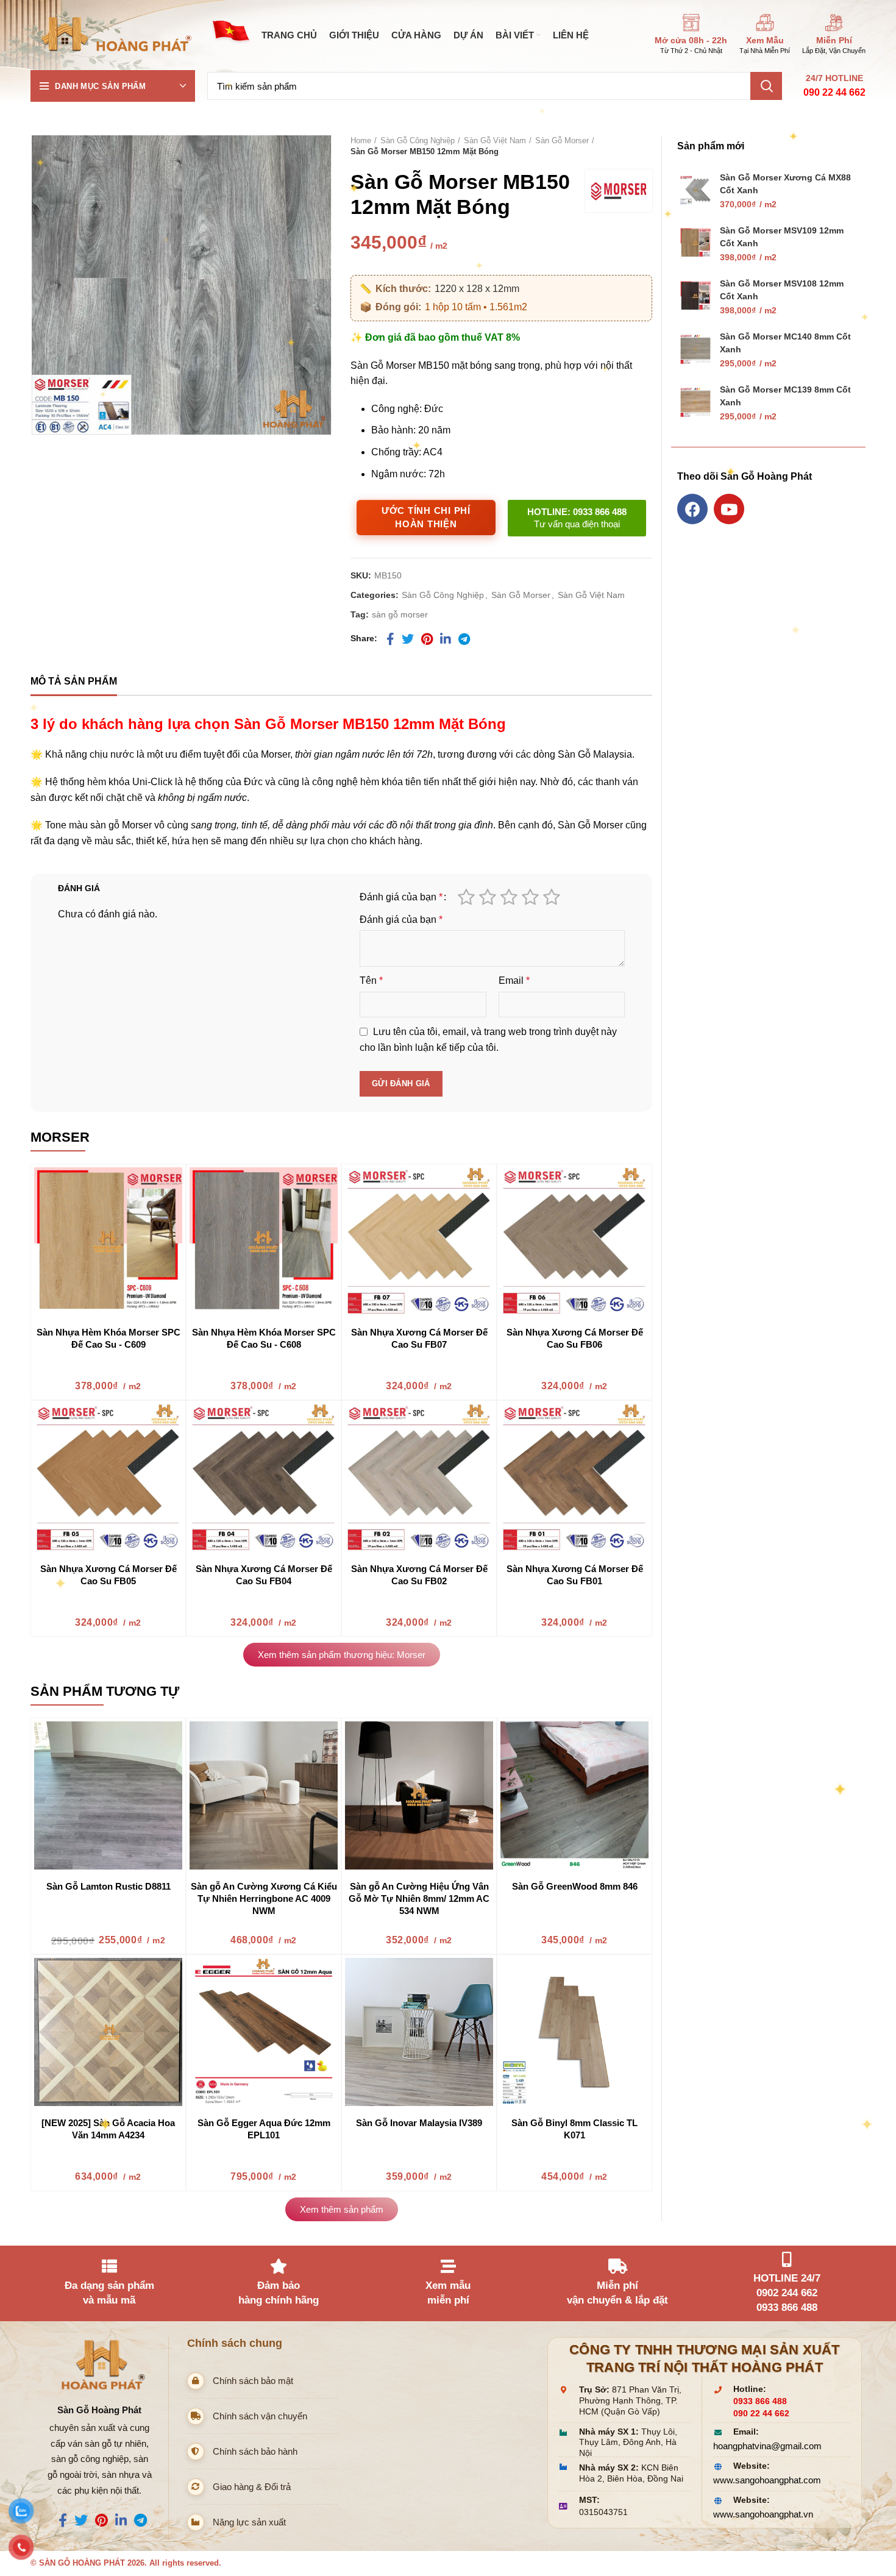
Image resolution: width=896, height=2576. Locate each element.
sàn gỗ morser (400, 614)
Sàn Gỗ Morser (562, 141)
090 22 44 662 (834, 92)
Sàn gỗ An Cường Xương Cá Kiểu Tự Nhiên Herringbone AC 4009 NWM (264, 1898)
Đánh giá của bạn (401, 897)
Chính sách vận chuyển (260, 2416)
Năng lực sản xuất (249, 2522)
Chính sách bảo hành (255, 2451)
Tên (371, 980)
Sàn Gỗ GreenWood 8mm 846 (575, 1886)
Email (514, 980)
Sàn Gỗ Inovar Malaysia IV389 (419, 2123)
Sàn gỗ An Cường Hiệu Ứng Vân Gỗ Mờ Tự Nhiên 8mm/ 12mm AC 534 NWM (419, 1898)
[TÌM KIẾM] (766, 86)
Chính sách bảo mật (253, 2381)
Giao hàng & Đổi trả (252, 2487)
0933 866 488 (760, 2401)
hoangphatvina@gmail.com (767, 2446)
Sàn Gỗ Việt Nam (495, 141)
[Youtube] (729, 509)
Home (361, 141)
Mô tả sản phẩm (74, 681)
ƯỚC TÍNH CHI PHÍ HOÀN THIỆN (426, 518)
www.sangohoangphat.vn (763, 2514)
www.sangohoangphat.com (767, 2480)
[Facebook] (692, 509)
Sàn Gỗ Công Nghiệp (418, 141)
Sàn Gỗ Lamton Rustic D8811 (108, 1886)
